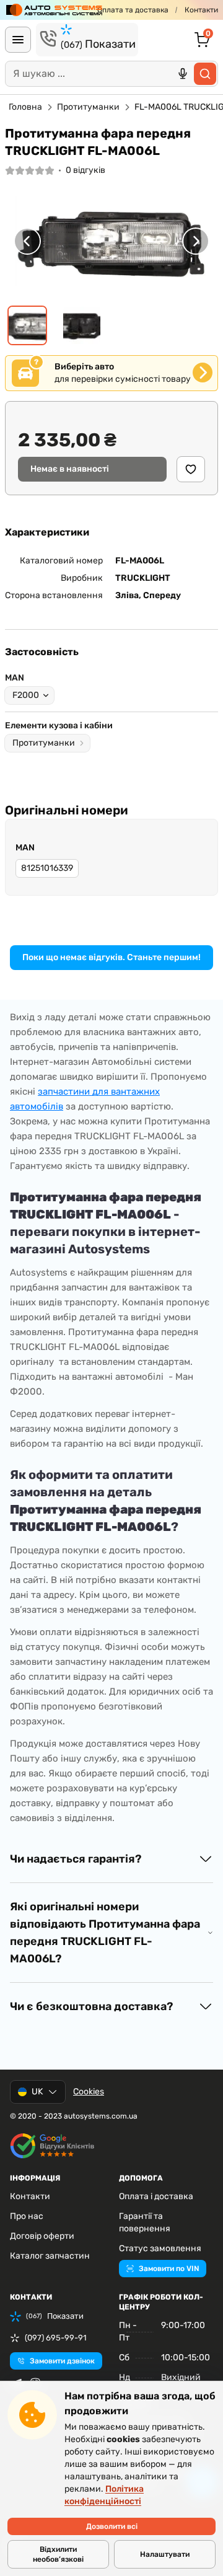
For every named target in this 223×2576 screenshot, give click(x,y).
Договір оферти (42, 2236)
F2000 (26, 695)
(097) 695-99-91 (56, 2338)
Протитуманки (88, 107)
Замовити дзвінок (62, 2361)
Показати (98, 44)
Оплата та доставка (133, 10)
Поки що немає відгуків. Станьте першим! (111, 957)
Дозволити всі (112, 2526)
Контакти (201, 10)
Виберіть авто (84, 367)
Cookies (89, 2092)
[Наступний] (196, 241)
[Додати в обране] (191, 469)
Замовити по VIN (169, 2269)
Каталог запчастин (50, 2256)
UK (37, 2092)
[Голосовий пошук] (183, 74)
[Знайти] (205, 74)
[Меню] (18, 40)
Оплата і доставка (156, 2196)
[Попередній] (27, 241)
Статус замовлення (160, 2248)
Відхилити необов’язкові (58, 2554)
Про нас (27, 2216)
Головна (25, 107)
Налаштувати (165, 2554)
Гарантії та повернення (145, 2222)
